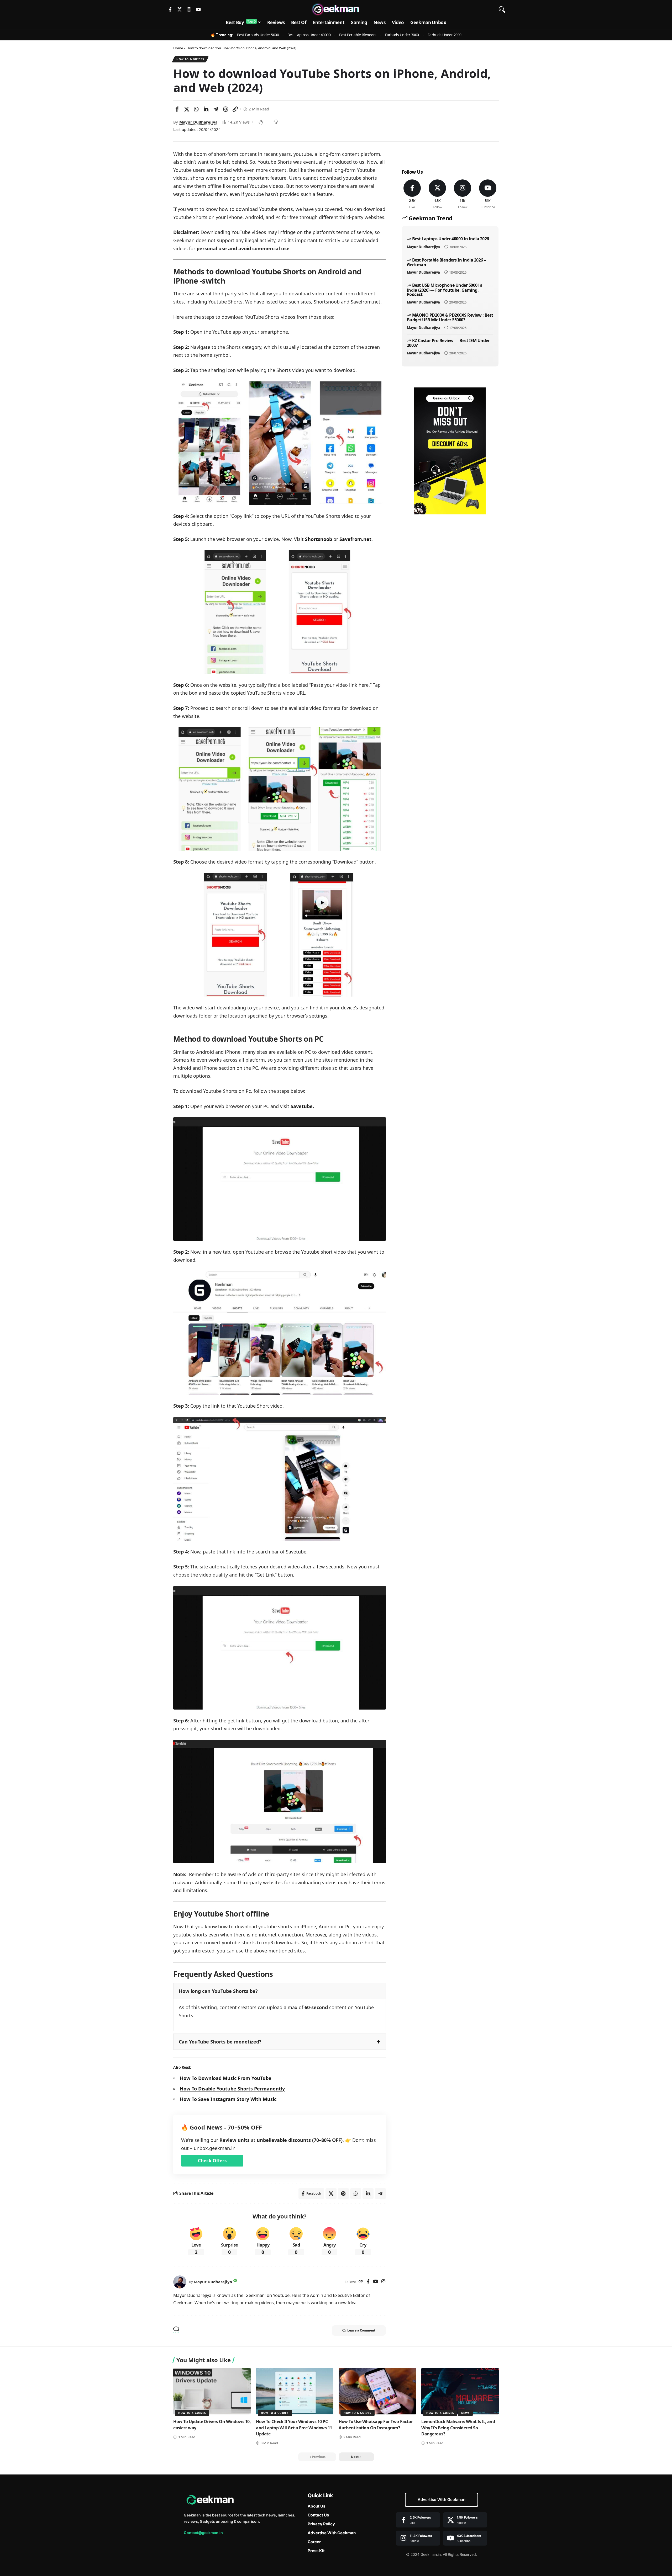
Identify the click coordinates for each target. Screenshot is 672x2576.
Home (178, 48)
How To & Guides (190, 59)
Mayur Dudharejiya (198, 122)
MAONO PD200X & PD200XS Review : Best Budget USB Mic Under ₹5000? (450, 317)
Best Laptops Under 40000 (309, 35)
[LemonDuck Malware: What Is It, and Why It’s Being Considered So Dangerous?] (460, 2391)
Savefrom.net (355, 539)
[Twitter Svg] (180, 9)
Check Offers (212, 2161)
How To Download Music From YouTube (226, 2078)
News (466, 2413)
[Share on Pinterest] (343, 2194)
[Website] (361, 2282)
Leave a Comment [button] (361, 2330)
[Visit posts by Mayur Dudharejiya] (180, 2282)
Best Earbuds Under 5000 (258, 35)
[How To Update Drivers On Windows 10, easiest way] (212, 2391)
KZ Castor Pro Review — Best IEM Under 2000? (448, 343)
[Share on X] (187, 109)
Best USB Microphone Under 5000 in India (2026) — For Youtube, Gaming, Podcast (445, 290)
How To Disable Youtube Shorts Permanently (232, 2089)
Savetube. (302, 1106)
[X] (437, 195)
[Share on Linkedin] (206, 109)
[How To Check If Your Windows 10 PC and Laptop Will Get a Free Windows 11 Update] (295, 2391)
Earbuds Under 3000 (402, 35)
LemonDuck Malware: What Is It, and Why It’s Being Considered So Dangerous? (458, 2428)
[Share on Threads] (225, 109)
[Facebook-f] (170, 9)
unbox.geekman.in (215, 2148)
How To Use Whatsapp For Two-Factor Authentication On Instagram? (376, 2425)
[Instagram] (189, 9)
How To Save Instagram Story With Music (228, 2099)
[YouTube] (376, 2282)
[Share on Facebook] (177, 109)
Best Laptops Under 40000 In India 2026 (451, 239)
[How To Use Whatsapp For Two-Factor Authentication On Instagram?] (377, 2391)
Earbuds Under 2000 (445, 35)
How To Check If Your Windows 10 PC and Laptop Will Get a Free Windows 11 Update (294, 2428)
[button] (502, 9)
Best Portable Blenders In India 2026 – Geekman (446, 262)
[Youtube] (198, 9)
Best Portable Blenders (358, 35)
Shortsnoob (319, 539)
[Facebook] (368, 2282)
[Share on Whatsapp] (196, 109)
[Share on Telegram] (216, 109)
